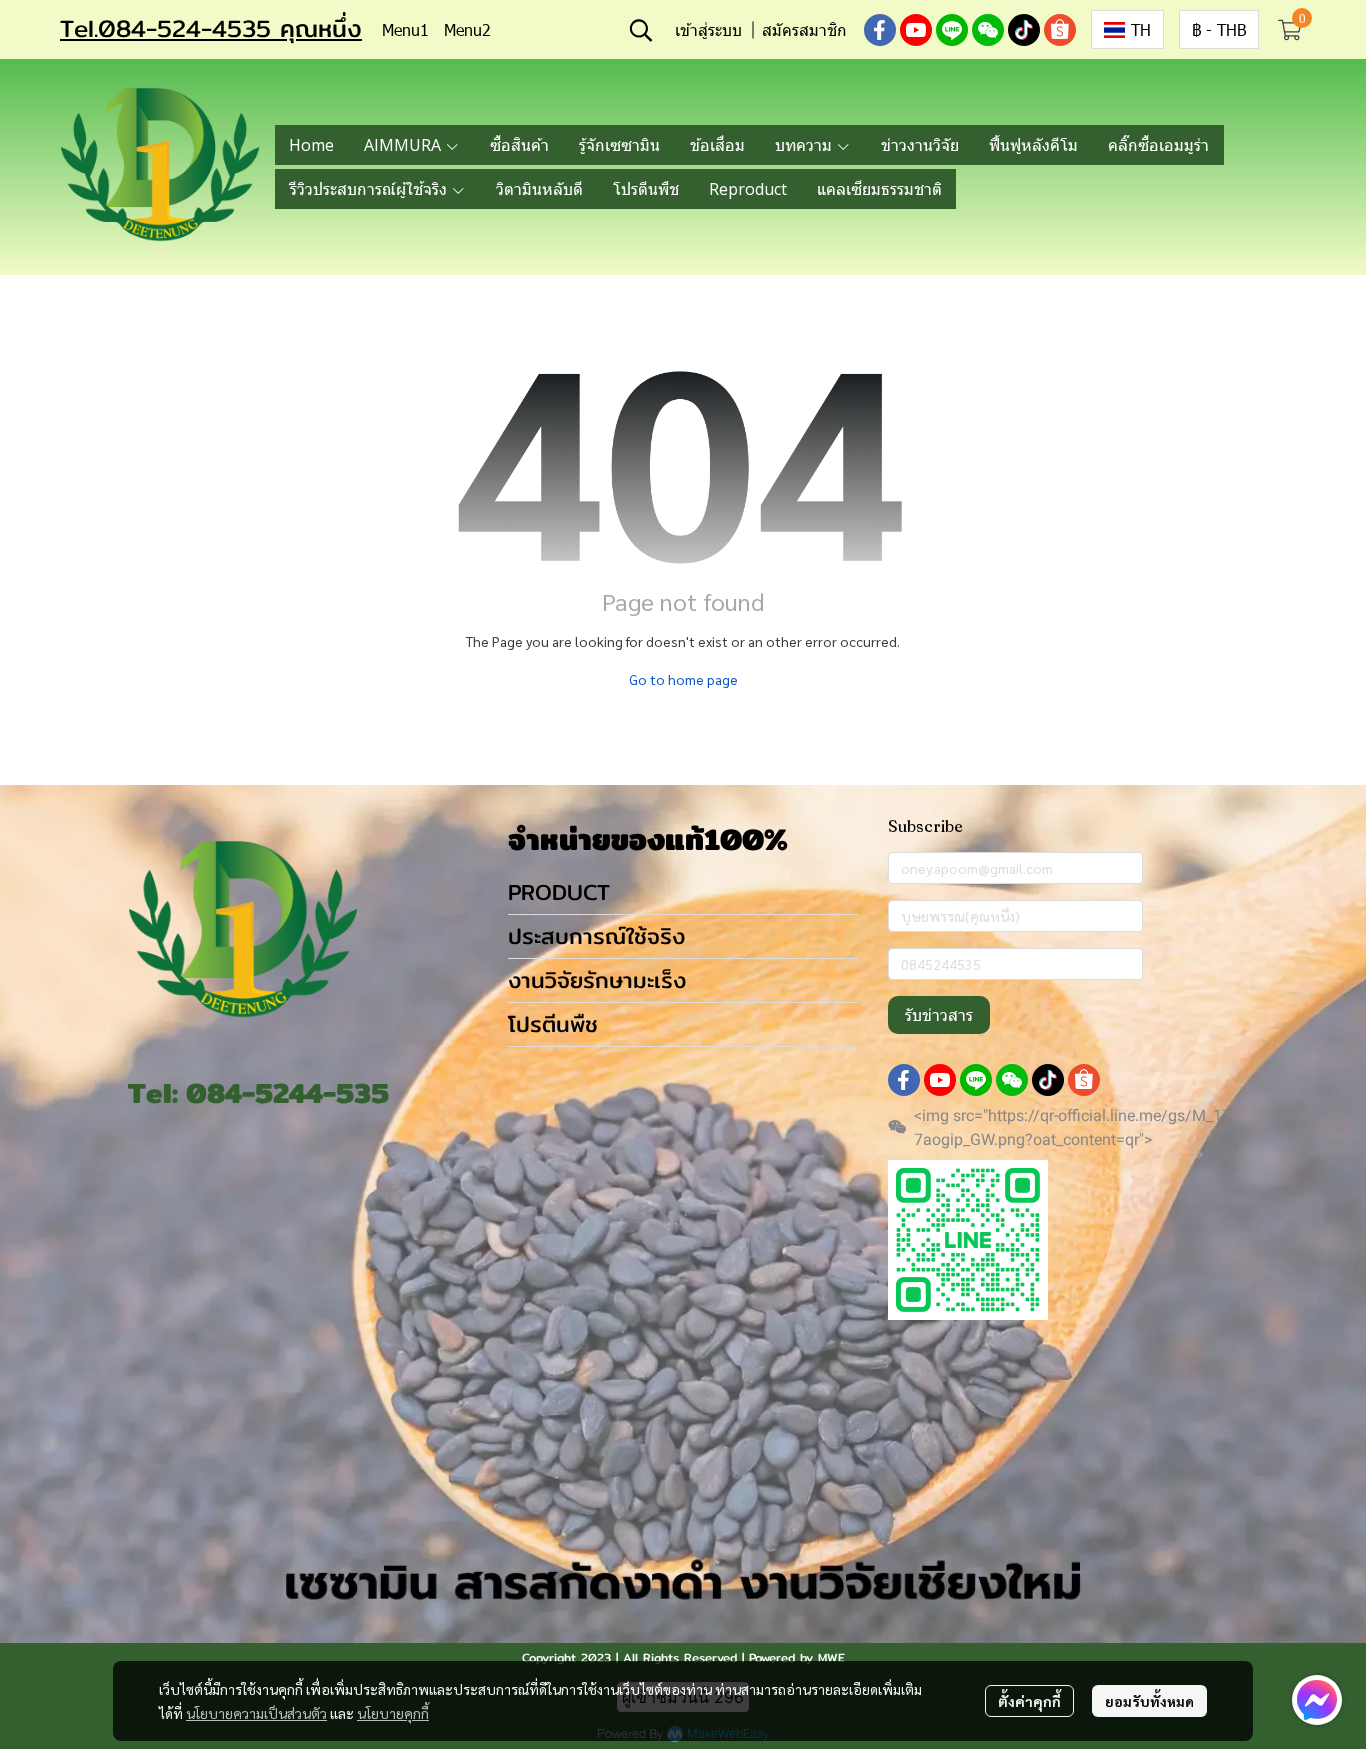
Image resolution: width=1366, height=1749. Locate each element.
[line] (952, 30)
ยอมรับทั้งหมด (1149, 1701)
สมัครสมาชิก (804, 29)
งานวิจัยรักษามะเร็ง (597, 980)
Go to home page (683, 679)
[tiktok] (1024, 30)
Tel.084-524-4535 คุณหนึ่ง (211, 28)
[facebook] (880, 30)
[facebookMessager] (1317, 1700)
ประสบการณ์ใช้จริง (596, 936)
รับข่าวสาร (939, 1015)
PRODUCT (559, 892)
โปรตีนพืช (553, 1024)
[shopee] (1060, 30)
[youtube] (916, 30)
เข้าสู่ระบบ (708, 29)
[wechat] (988, 30)
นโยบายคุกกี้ (393, 1713)
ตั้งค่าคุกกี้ (1029, 1701)
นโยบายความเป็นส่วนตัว (256, 1713)
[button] (641, 30)
